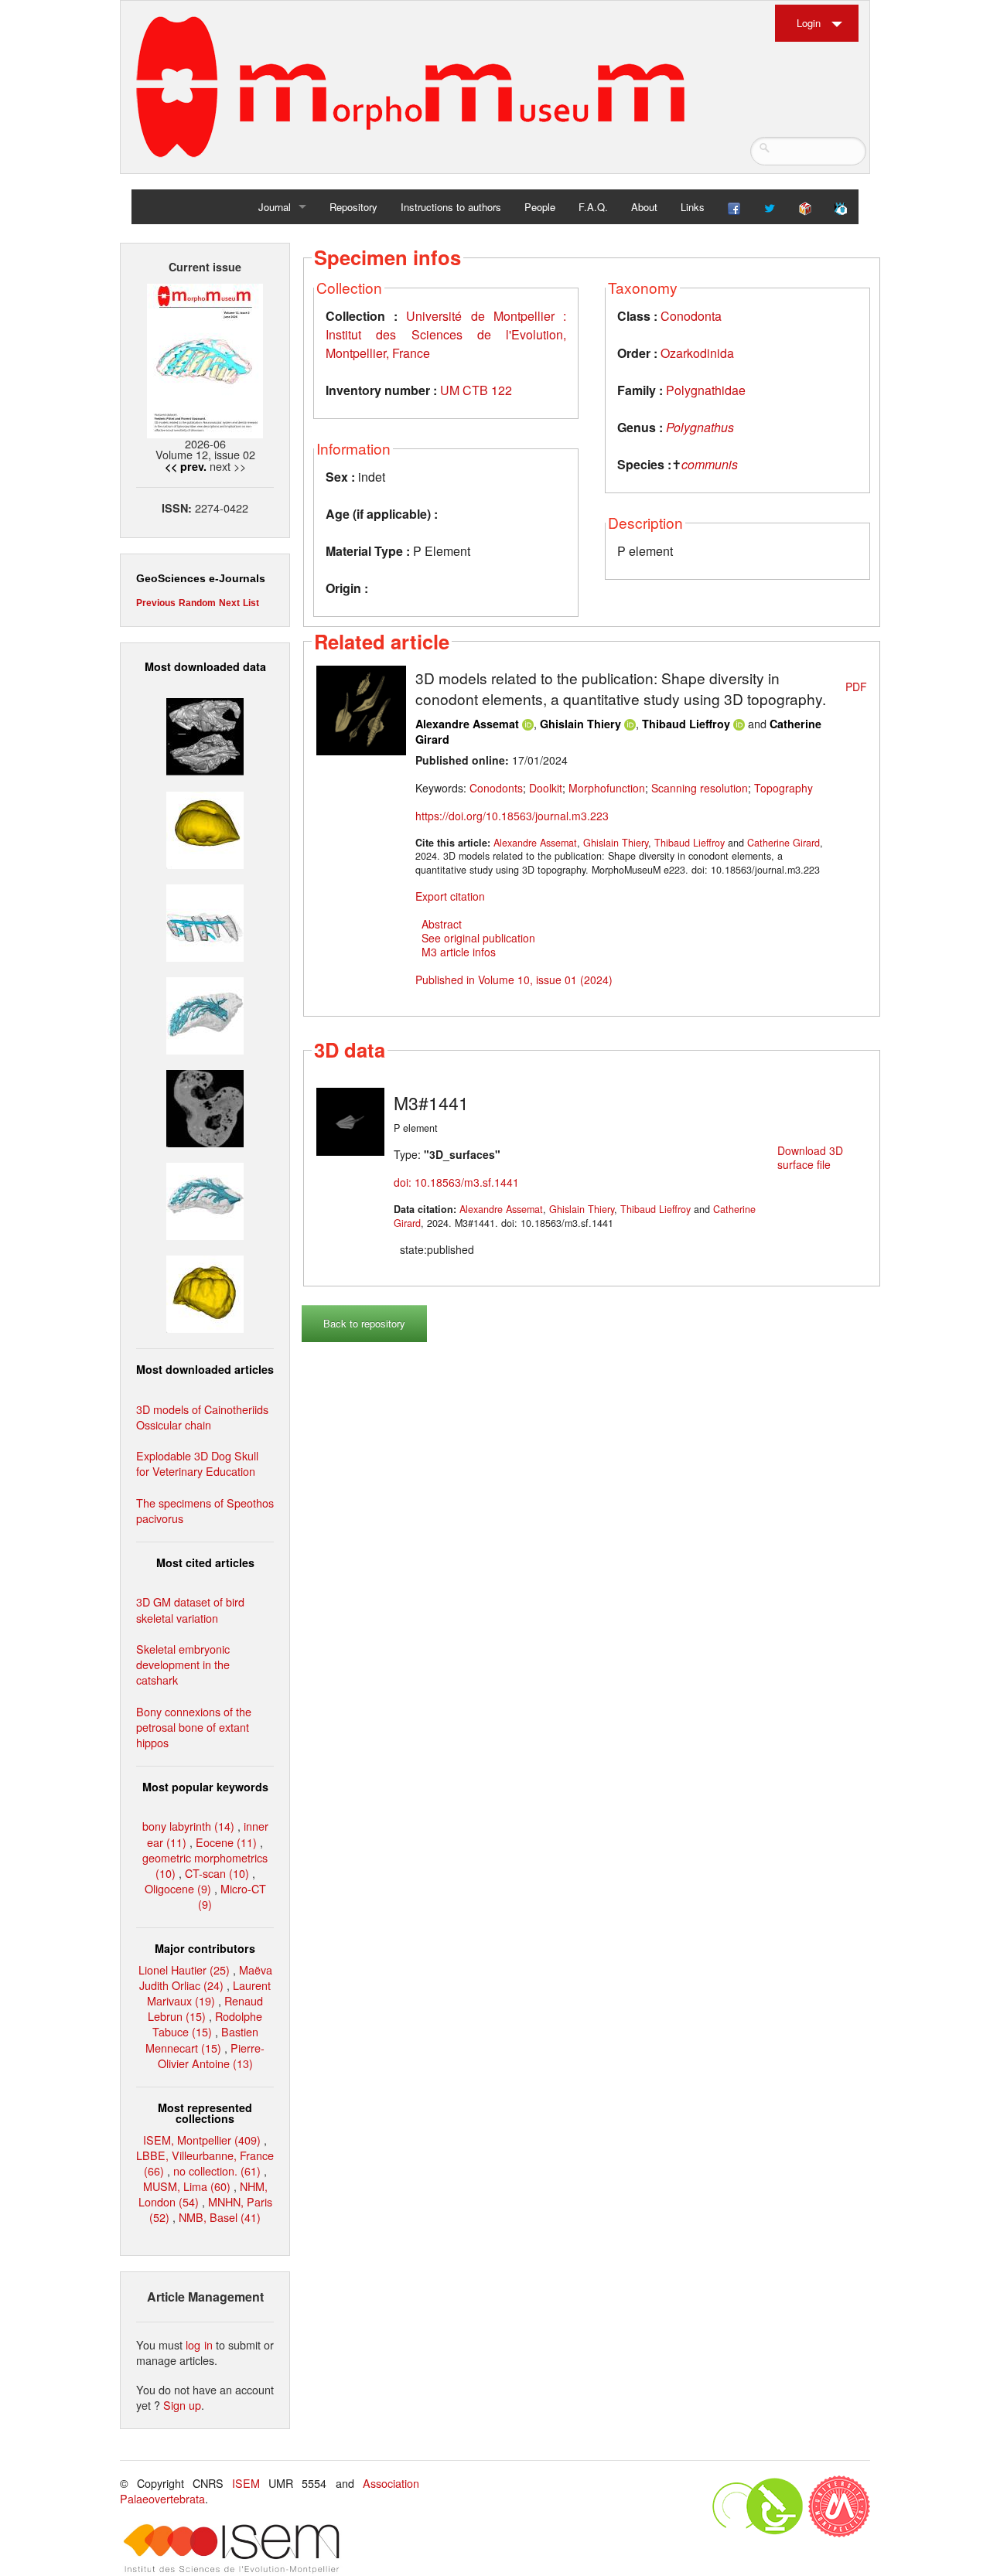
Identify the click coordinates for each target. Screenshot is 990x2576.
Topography (783, 788)
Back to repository (364, 1323)
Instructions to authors (451, 207)
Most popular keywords (205, 1787)
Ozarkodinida (697, 353)
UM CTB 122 (476, 390)
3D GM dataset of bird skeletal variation (190, 1609)
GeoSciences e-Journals (201, 578)
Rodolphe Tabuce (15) (208, 2024)
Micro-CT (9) (232, 1896)
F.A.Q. (593, 207)
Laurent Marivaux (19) (209, 1993)
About (644, 207)
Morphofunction (607, 788)
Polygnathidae (706, 390)
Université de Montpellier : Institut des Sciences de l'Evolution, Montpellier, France (446, 334)
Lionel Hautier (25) (184, 1969)
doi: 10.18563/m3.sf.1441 (456, 1182)
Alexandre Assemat (467, 724)
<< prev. (186, 466)
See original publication (478, 938)
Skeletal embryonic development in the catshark (183, 1664)
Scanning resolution (700, 788)
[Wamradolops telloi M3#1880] (205, 735)
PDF (856, 687)
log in (199, 2344)
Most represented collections (205, 2113)
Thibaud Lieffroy (686, 724)
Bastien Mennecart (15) (202, 2039)
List (251, 603)
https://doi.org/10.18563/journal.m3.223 (512, 816)
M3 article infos (459, 952)
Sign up (182, 2405)
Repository (353, 207)
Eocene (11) (226, 1842)
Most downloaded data (205, 666)
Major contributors (205, 1948)
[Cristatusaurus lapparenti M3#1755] (205, 1014)
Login (809, 23)
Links (693, 207)
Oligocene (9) (178, 1888)
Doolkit (546, 788)
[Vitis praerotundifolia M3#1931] (205, 1107)
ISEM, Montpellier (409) (202, 2140)
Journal (275, 207)
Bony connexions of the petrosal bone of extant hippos (194, 1727)
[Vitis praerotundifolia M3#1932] (205, 828)
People (540, 207)
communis (710, 464)
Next (229, 603)
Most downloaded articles (205, 1369)
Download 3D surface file (810, 1157)
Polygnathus (700, 427)
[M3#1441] (350, 1120)
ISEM (246, 2483)
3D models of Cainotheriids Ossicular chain (202, 1417)
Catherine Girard (783, 843)
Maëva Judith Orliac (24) (206, 1977)
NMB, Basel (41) (220, 2217)
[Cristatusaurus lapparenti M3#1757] (205, 1199)
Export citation (450, 896)
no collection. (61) (217, 2171)
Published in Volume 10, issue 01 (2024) (514, 980)
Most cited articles (205, 1562)
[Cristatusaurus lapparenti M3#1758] (205, 920)
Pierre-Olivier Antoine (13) (212, 2055)
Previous (156, 603)
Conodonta (691, 316)
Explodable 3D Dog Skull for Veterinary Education (197, 1463)
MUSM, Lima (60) (187, 2186)
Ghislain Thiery (580, 724)
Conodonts (496, 788)
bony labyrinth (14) (188, 1826)
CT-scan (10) (217, 1873)
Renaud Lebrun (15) (205, 2008)
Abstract (442, 924)
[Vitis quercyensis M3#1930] (205, 1292)
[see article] (361, 708)
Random (197, 603)
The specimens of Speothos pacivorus (205, 1510)
